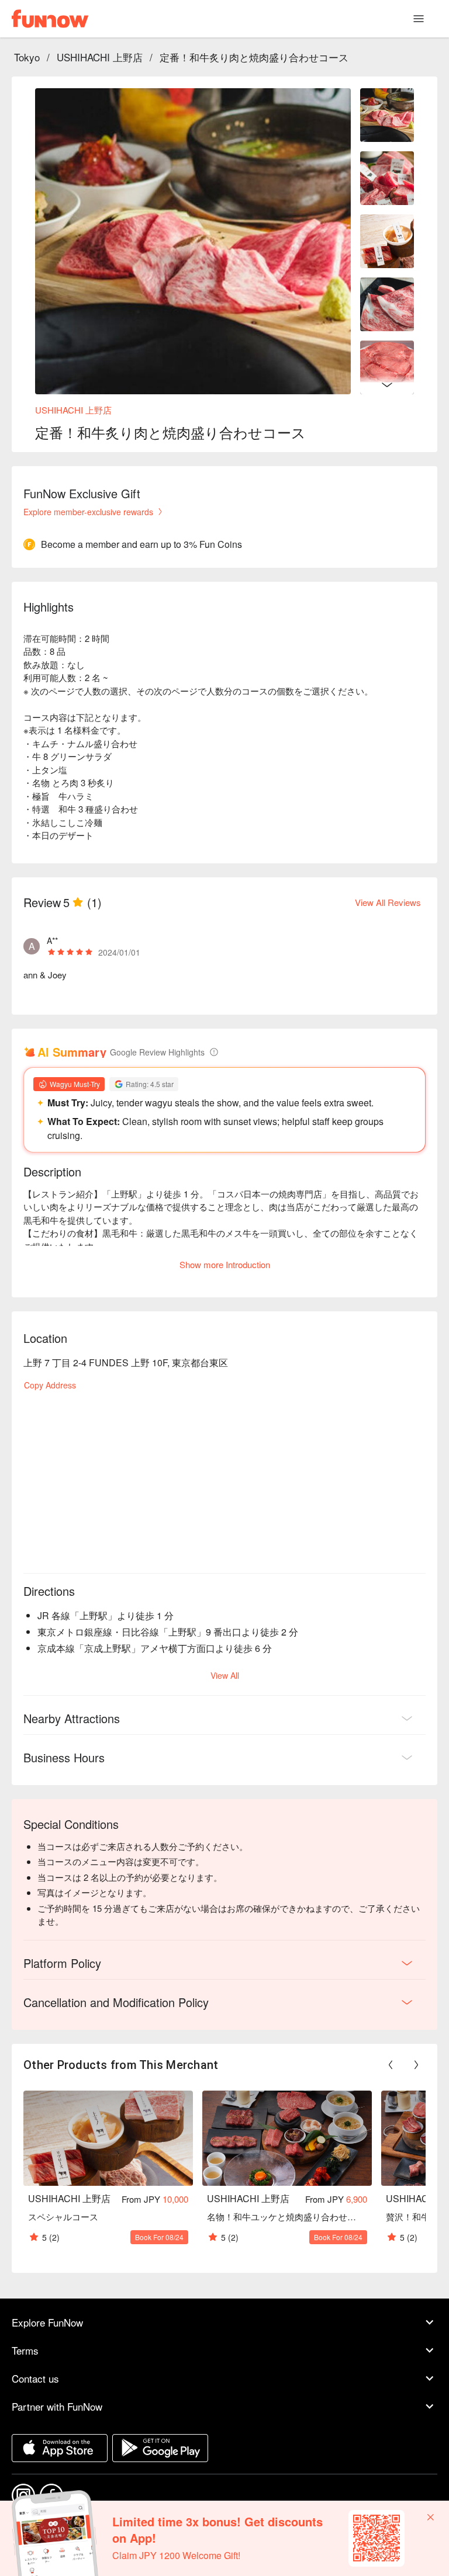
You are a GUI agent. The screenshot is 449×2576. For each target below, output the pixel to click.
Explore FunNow (47, 2322)
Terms (25, 2350)
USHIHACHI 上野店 (100, 57)
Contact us (35, 2378)
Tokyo (27, 57)
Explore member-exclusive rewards (88, 512)
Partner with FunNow (57, 2406)
